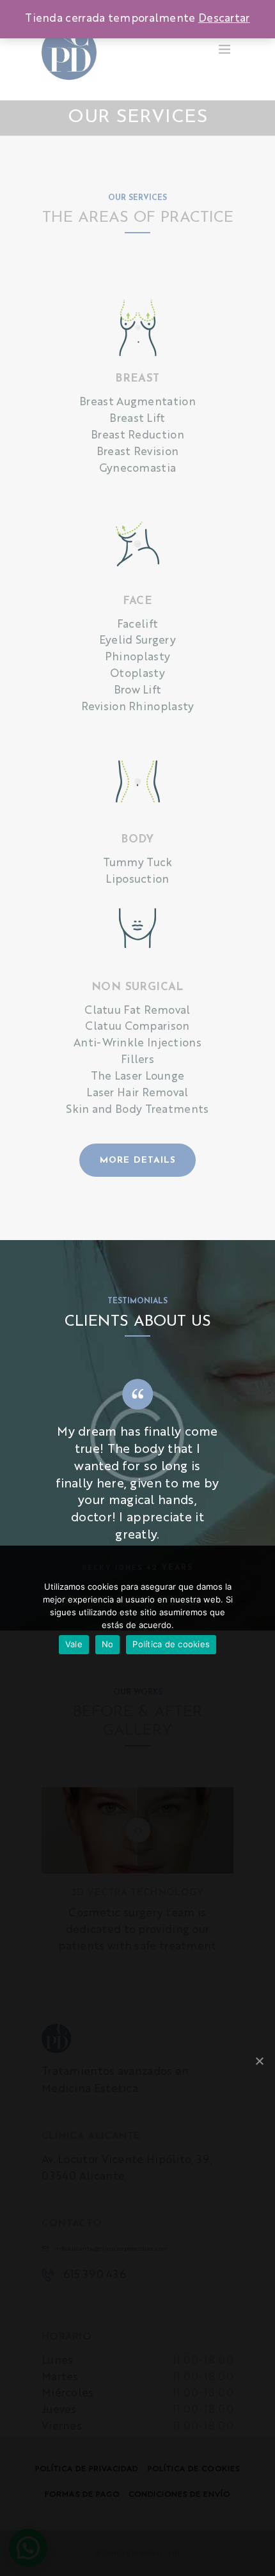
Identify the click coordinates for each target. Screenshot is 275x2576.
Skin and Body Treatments (137, 1110)
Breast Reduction (137, 436)
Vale (74, 1644)
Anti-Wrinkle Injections (137, 1044)
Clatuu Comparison (137, 1027)
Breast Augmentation (137, 402)
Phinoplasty (137, 657)
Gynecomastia (138, 469)
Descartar (224, 19)
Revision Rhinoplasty (138, 707)
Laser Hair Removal (137, 1093)
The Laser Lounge (138, 1077)
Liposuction (137, 880)
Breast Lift (137, 419)
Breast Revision (138, 452)
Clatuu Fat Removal (137, 1011)
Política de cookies (171, 1644)
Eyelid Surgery (137, 641)
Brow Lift (138, 691)
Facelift (137, 625)
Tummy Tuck (138, 863)
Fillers (137, 1060)
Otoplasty (137, 674)
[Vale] (259, 2061)
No (108, 1644)
